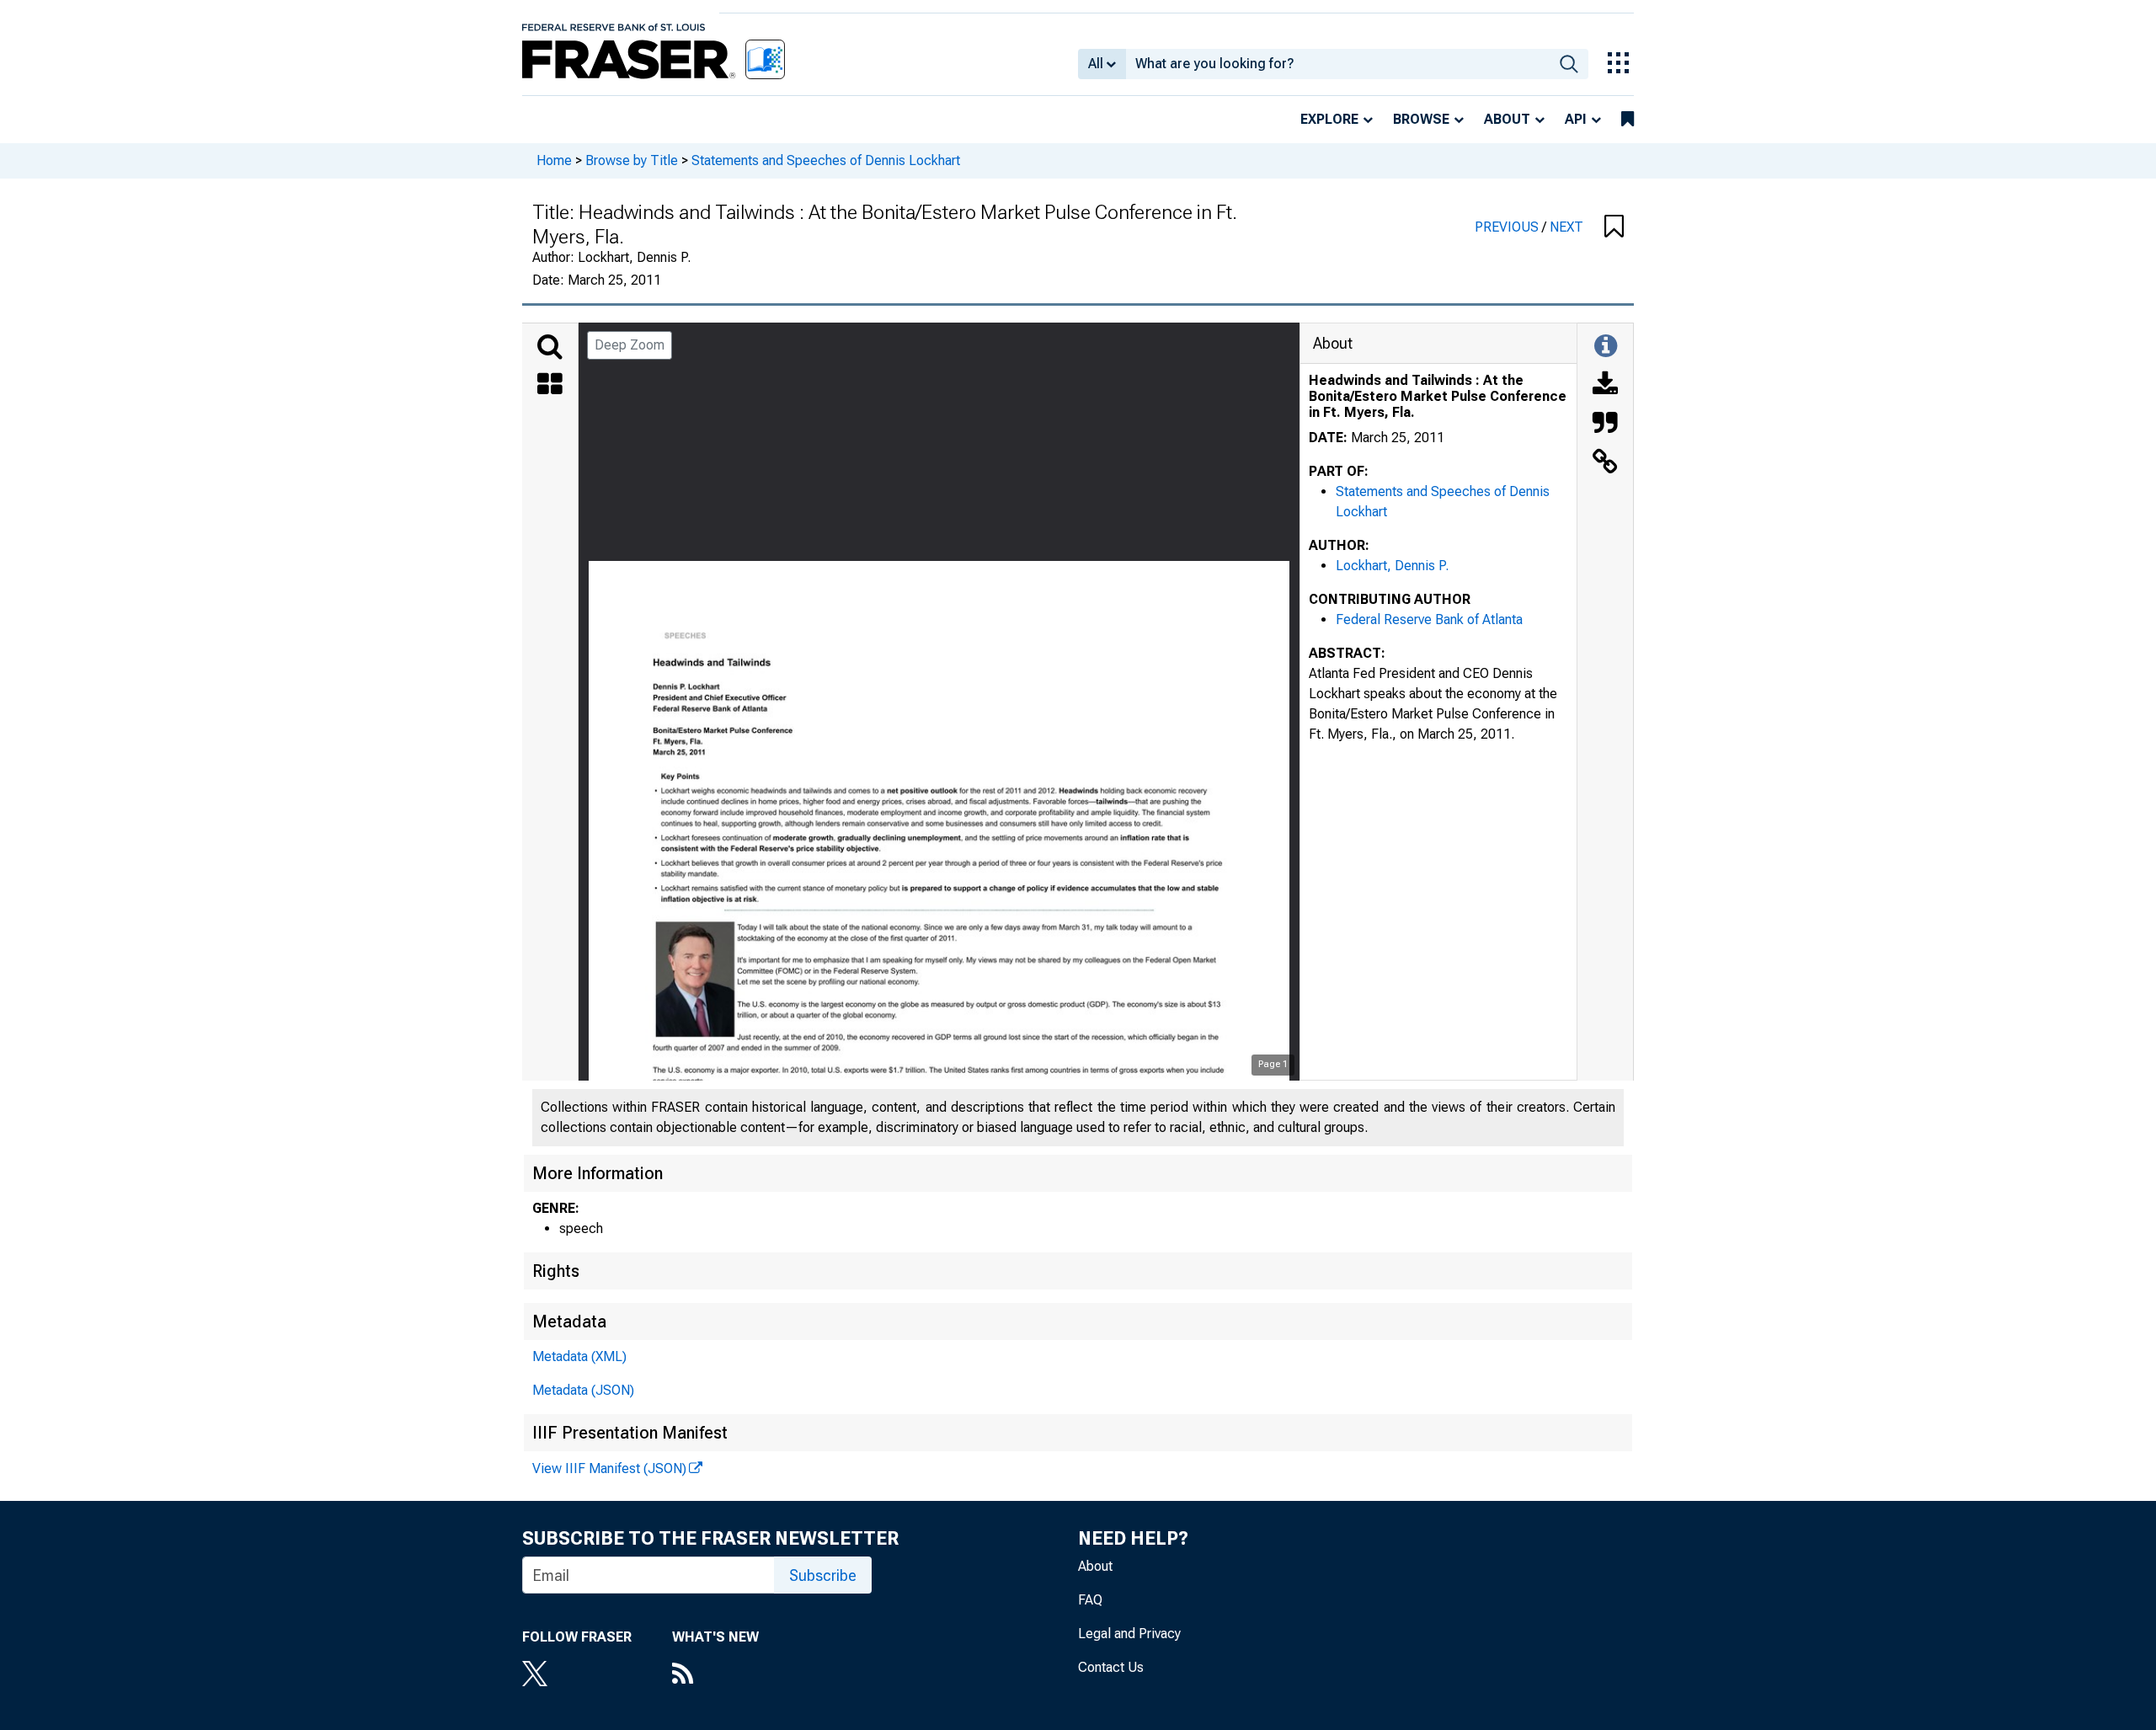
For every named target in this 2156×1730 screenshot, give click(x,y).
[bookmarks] (1628, 120)
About (1507, 119)
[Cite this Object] (1605, 424)
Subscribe (823, 1575)
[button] (1614, 227)
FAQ (1090, 1600)
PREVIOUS (1508, 227)
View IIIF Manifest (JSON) (609, 1468)
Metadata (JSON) (583, 1390)
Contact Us (1111, 1667)
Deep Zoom (630, 345)
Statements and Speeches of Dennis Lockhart (826, 160)
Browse (1421, 119)
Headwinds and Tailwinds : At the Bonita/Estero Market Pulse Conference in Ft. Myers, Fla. (1438, 396)
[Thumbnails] (550, 386)
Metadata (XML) (579, 1356)
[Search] (550, 347)
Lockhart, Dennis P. (1392, 566)
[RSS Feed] (715, 1675)
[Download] (1605, 386)
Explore (1329, 119)
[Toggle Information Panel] (1606, 347)
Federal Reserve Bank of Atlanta (1429, 619)
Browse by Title (632, 160)
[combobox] (1338, 64)
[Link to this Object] (1605, 463)
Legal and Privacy (1129, 1634)
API (1576, 119)
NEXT (1566, 227)
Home (554, 160)
